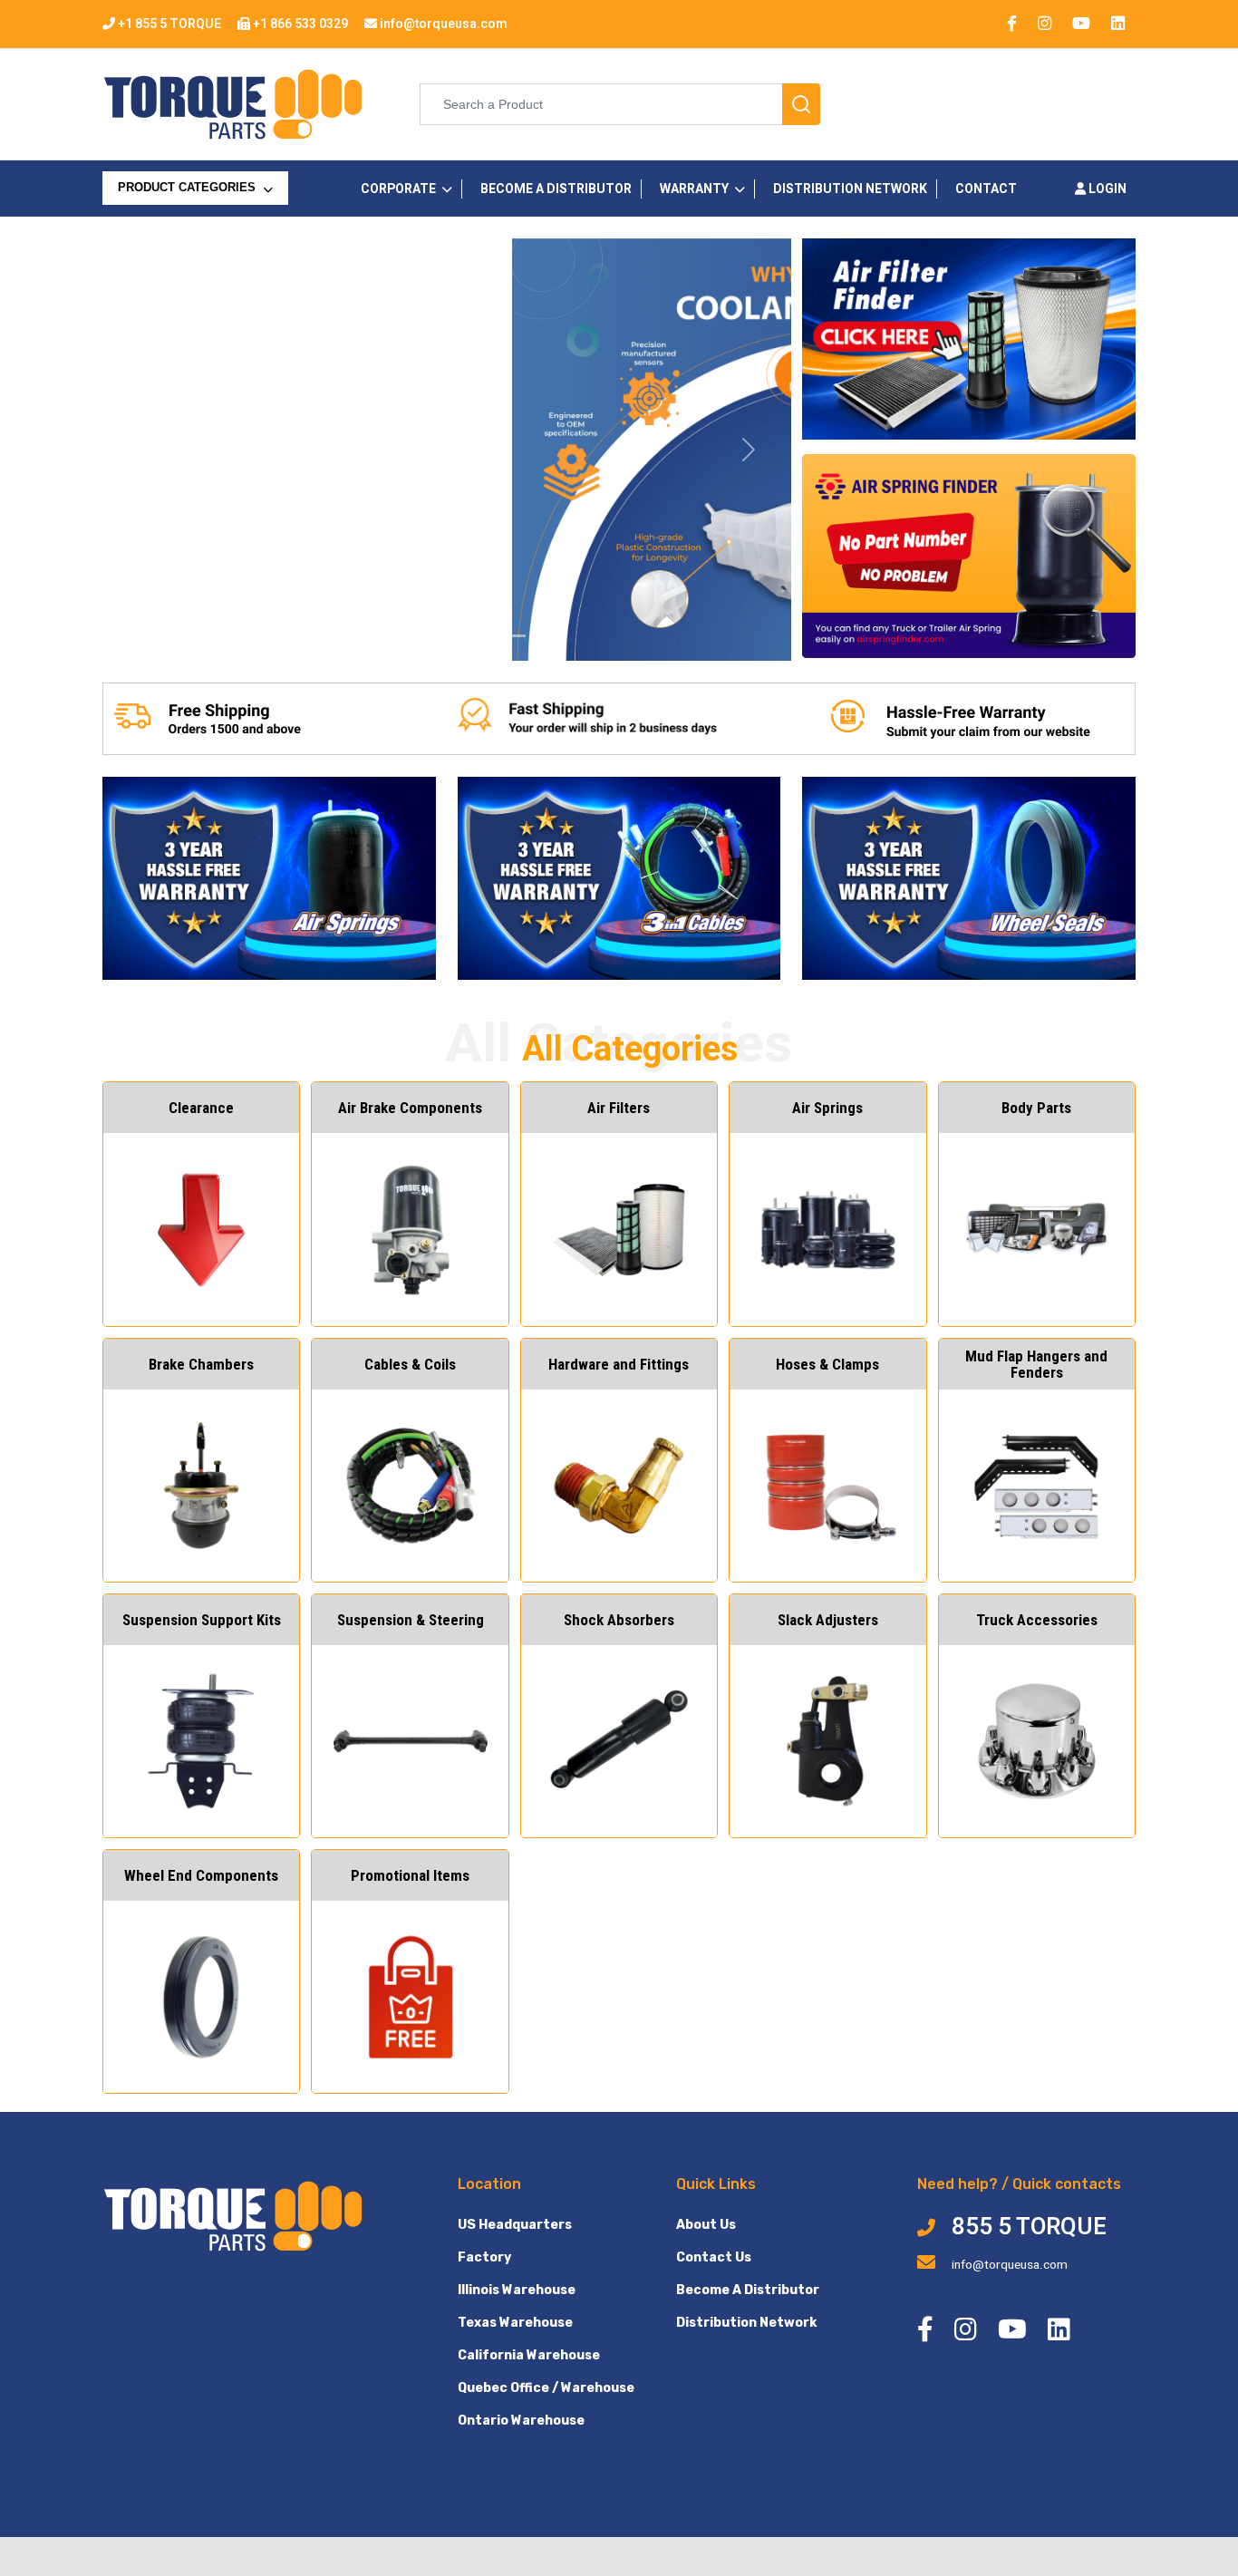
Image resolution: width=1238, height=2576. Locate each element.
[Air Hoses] (512, 636)
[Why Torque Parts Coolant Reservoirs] (414, 636)
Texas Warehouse (515, 2323)
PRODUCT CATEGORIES (189, 188)
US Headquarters (515, 2225)
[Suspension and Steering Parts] (382, 636)
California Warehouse (529, 2355)
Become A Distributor (748, 2290)
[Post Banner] (479, 636)
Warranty (694, 189)
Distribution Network (746, 2323)
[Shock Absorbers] (447, 636)
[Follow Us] (545, 636)
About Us (706, 2225)
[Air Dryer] (349, 636)
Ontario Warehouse (521, 2421)
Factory (484, 2257)
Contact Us (714, 2257)
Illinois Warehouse (517, 2290)
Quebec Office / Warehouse (546, 2388)
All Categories (170, 225)
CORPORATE (398, 189)
